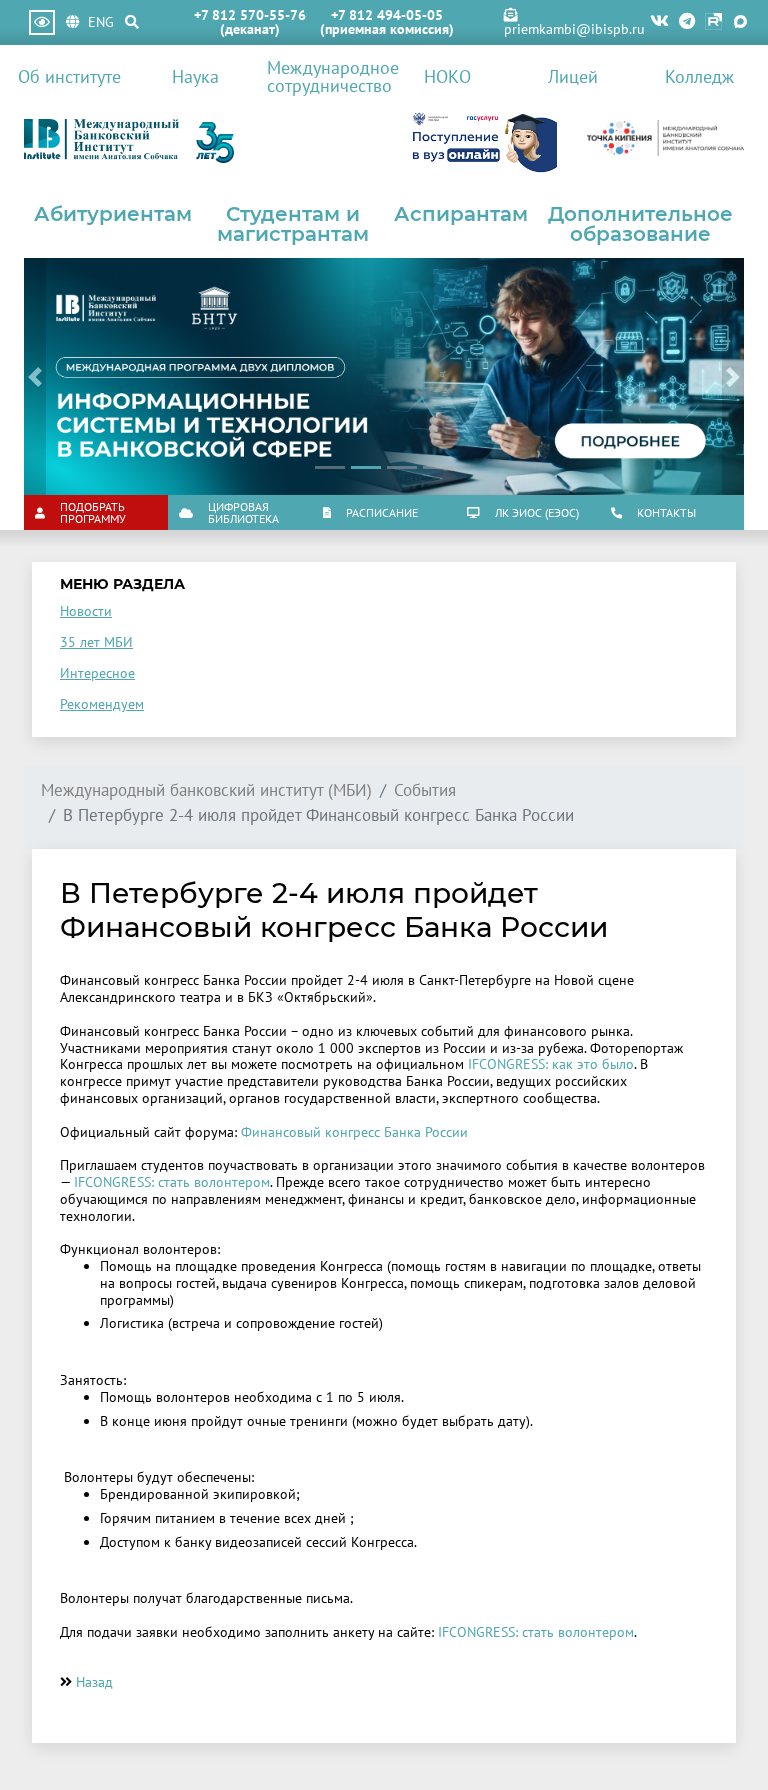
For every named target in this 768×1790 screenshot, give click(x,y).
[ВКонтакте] (659, 22)
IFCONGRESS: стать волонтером (172, 1182)
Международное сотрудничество (325, 76)
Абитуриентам (113, 214)
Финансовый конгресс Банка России (354, 1132)
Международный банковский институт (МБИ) (206, 790)
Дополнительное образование (640, 224)
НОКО (447, 76)
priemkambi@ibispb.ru (574, 29)
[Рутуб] (713, 22)
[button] (35, 376)
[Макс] (740, 22)
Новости (86, 611)
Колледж (699, 76)
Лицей (573, 76)
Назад (94, 1682)
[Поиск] (132, 22)
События (425, 790)
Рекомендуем (102, 704)
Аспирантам (461, 214)
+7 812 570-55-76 (250, 15)
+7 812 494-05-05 (387, 15)
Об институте (69, 76)
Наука (195, 76)
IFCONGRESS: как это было (551, 1064)
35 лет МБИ (96, 642)
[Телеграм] (687, 22)
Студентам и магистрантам (293, 224)
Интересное (97, 673)
